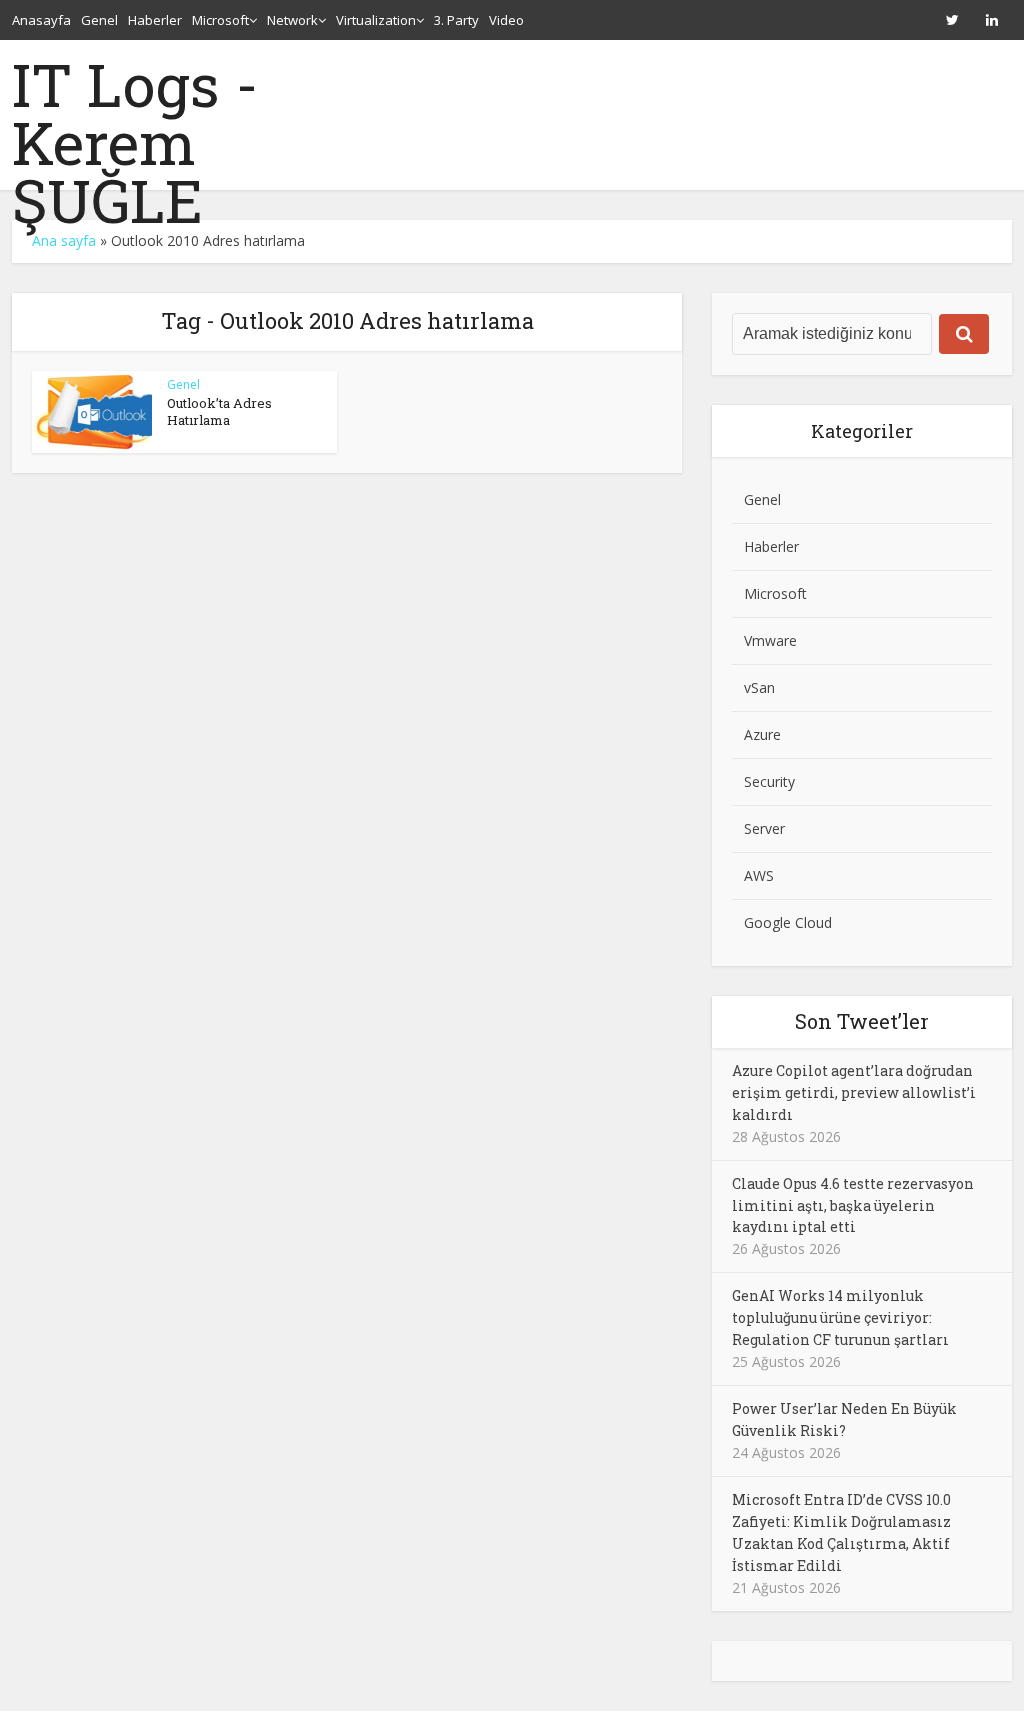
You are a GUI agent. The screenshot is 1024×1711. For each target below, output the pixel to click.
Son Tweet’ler (862, 1021)
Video (506, 20)
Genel (99, 20)
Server (764, 828)
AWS (759, 875)
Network (292, 20)
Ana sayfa (64, 240)
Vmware (770, 640)
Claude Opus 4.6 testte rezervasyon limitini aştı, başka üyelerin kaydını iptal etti (853, 1205)
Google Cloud (788, 922)
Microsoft (220, 20)
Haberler (155, 20)
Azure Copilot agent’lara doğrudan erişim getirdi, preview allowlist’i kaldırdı (854, 1092)
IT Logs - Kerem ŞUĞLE (135, 142)
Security (769, 781)
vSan (759, 687)
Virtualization (376, 20)
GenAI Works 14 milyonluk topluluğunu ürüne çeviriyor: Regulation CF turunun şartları (840, 1317)
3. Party (456, 20)
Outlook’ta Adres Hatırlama (219, 411)
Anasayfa (41, 20)
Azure (762, 734)
